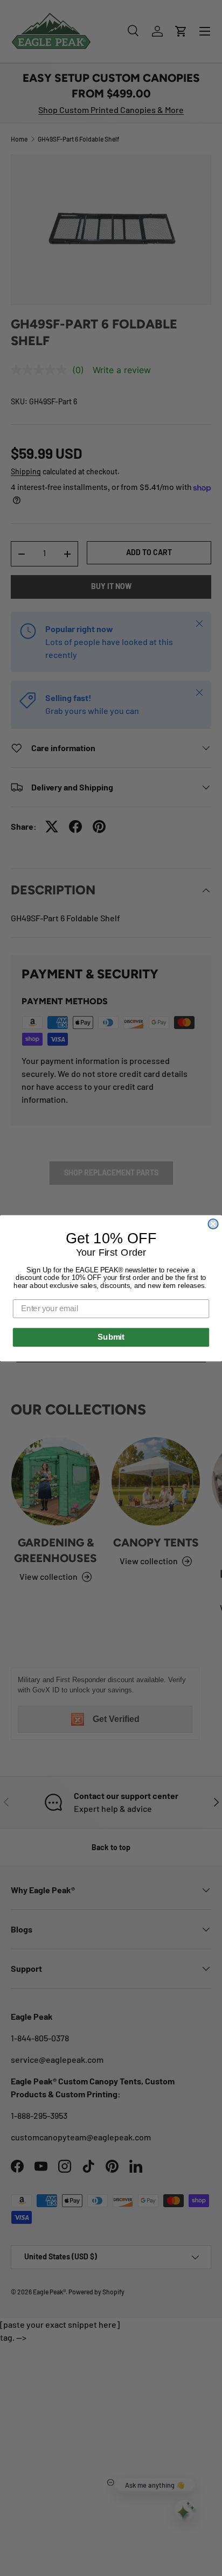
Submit (111, 1337)
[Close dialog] (213, 1223)
